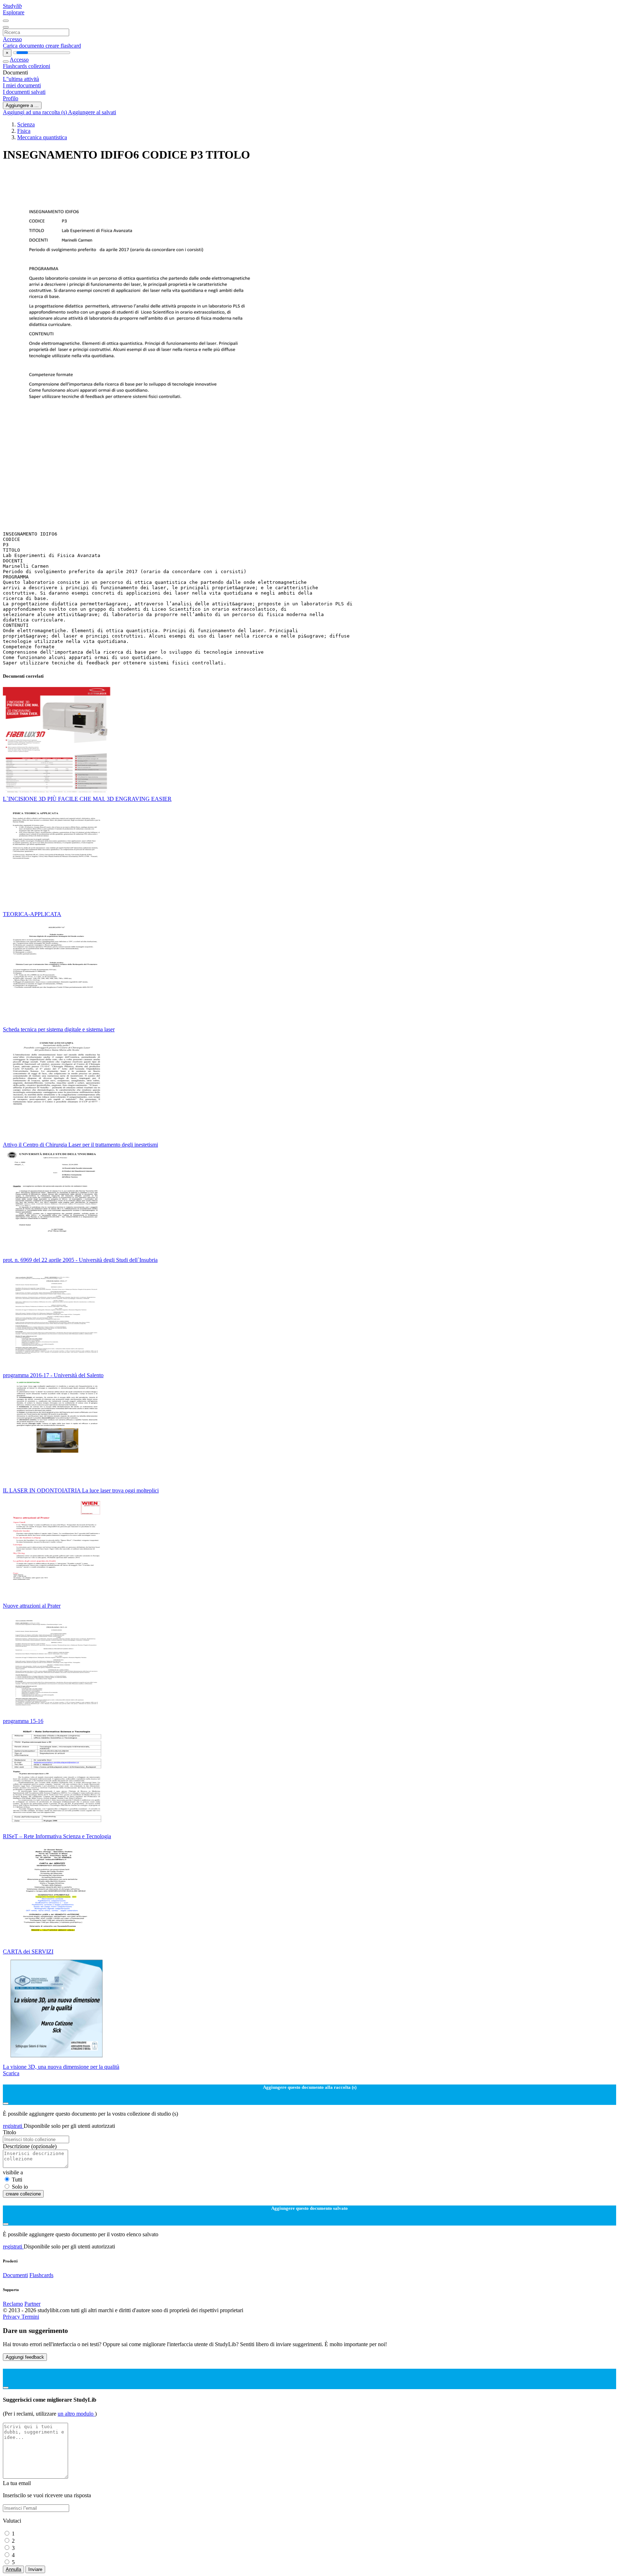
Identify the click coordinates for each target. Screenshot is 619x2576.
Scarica (11, 2073)
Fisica (24, 131)
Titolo (9, 2132)
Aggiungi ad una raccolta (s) (35, 112)
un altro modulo (76, 2414)
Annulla (13, 2569)
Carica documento (24, 46)
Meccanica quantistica (42, 137)
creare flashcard (63, 46)
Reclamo (13, 2304)
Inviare (35, 2569)
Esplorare (14, 12)
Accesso (12, 39)
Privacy (12, 2317)
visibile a (13, 2172)
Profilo (11, 98)
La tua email (17, 2483)
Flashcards (16, 66)
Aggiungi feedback (25, 2357)
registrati (13, 2126)
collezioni (39, 66)
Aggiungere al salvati (92, 112)
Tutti (17, 2180)
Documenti (15, 2275)
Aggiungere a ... (22, 105)
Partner (32, 2304)
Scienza (26, 124)
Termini (30, 2317)
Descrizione (30, 2146)
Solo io (20, 2187)
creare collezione (23, 2194)
